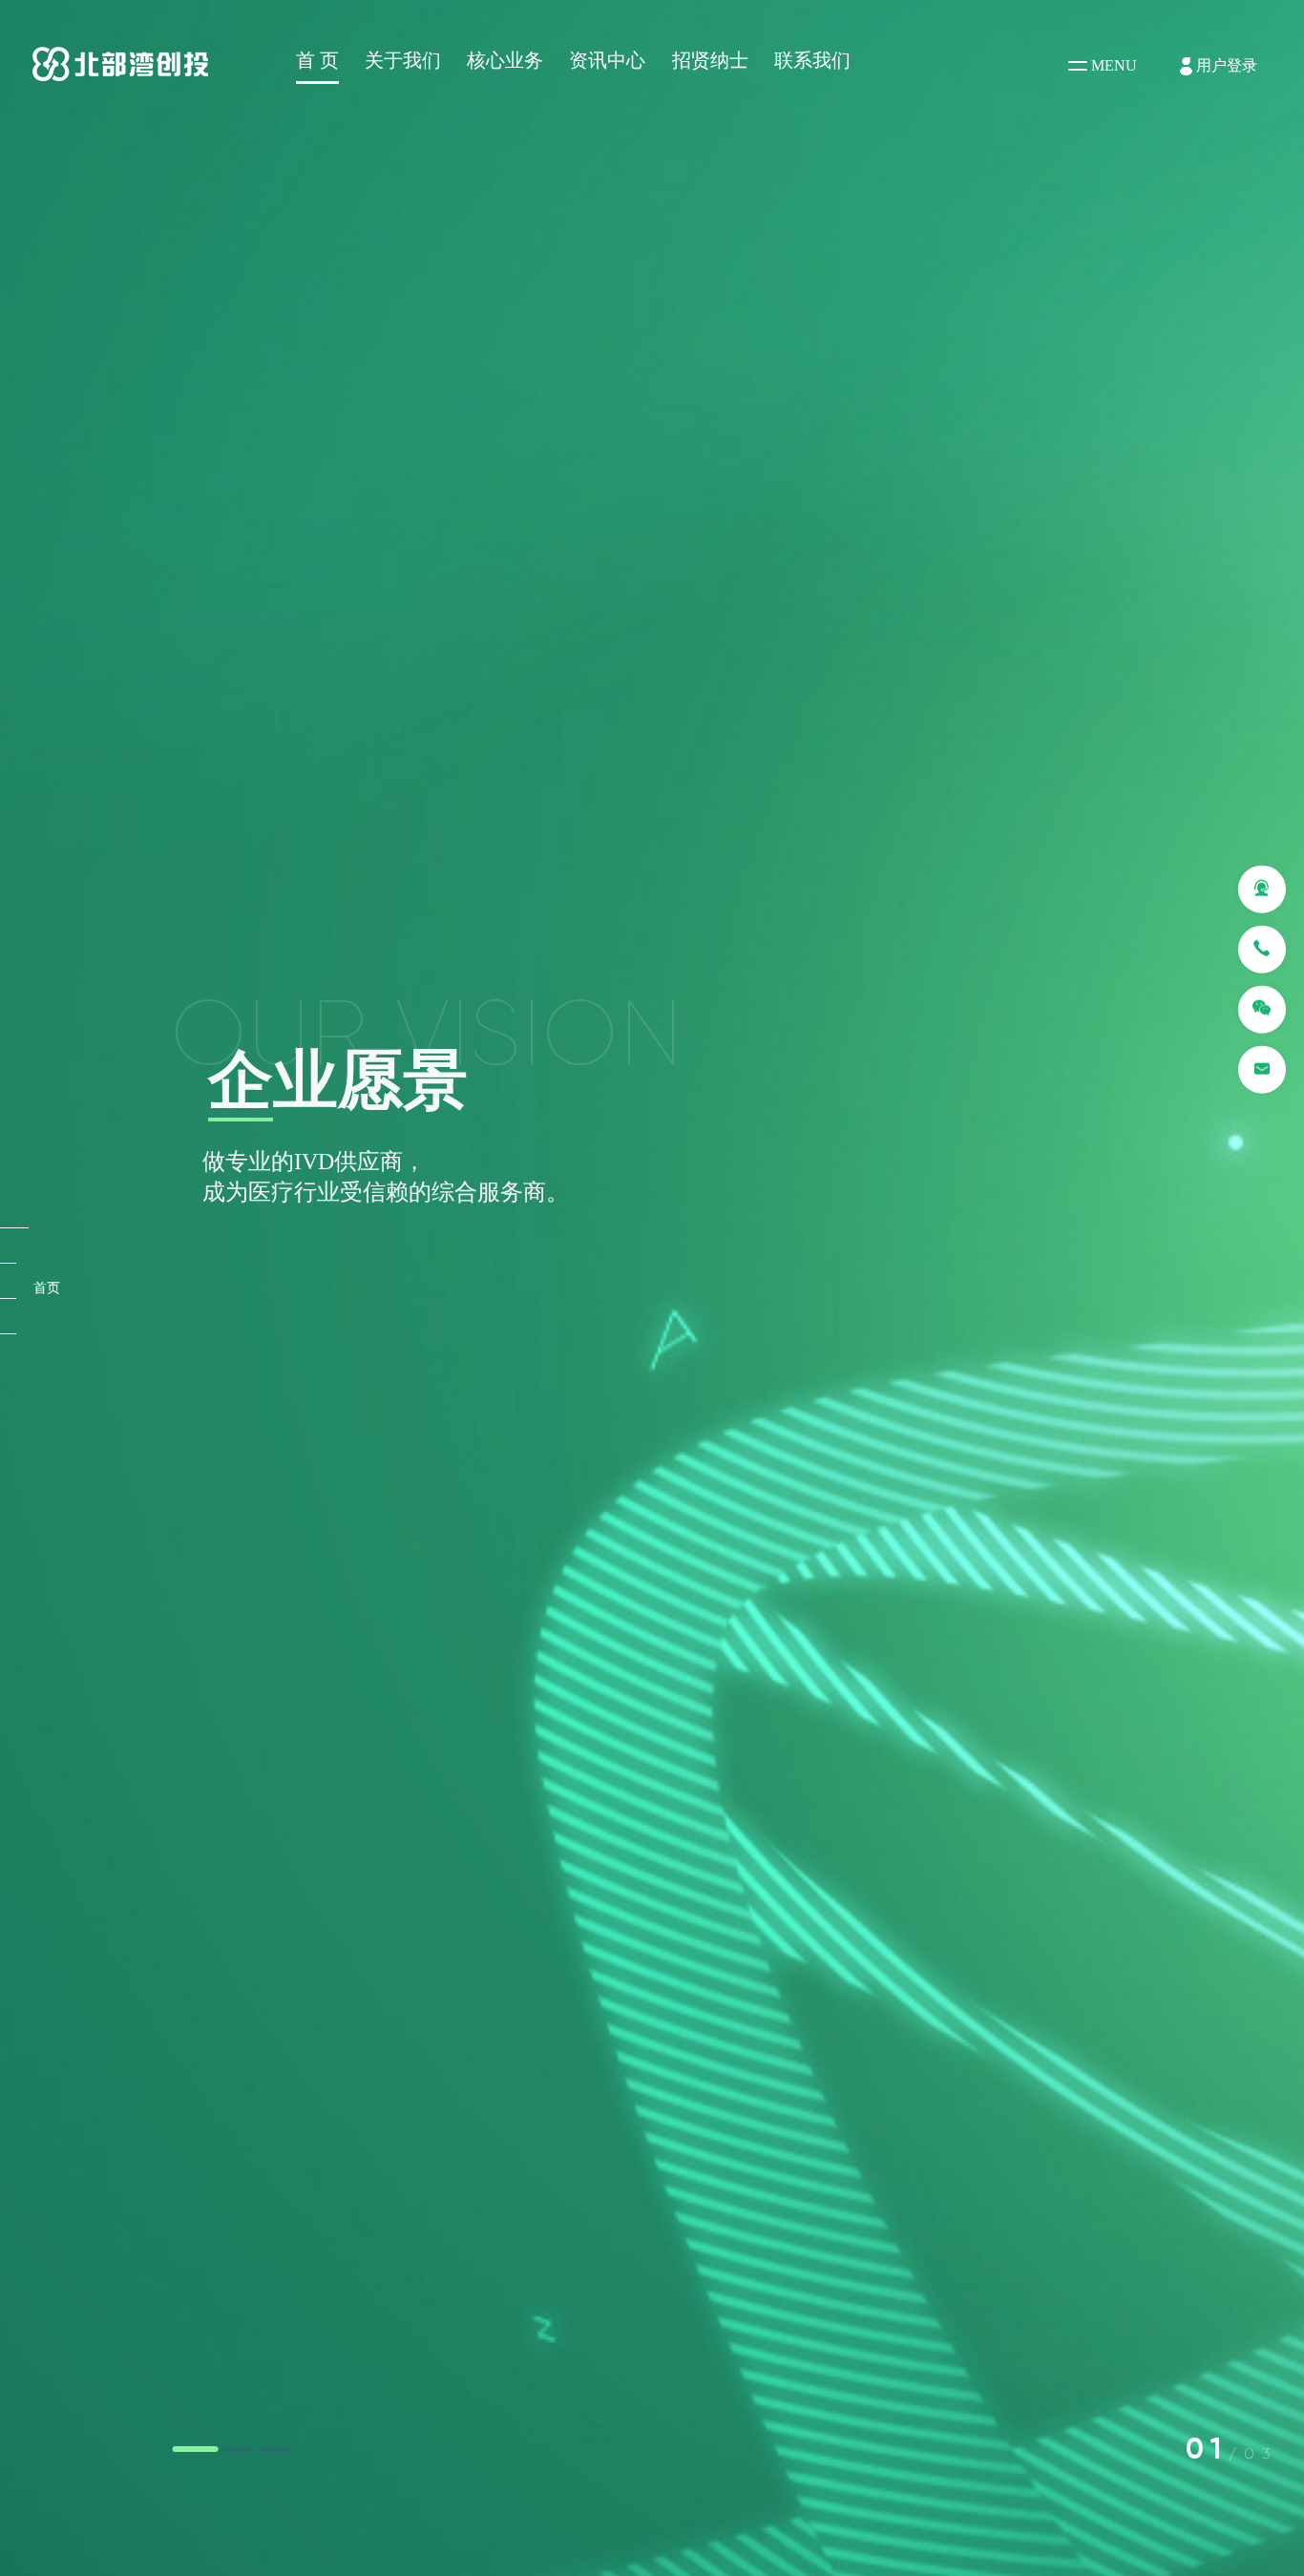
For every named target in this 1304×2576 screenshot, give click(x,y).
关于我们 (403, 60)
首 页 (317, 60)
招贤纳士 (710, 60)
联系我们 (812, 60)
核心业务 (505, 60)
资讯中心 (607, 60)
